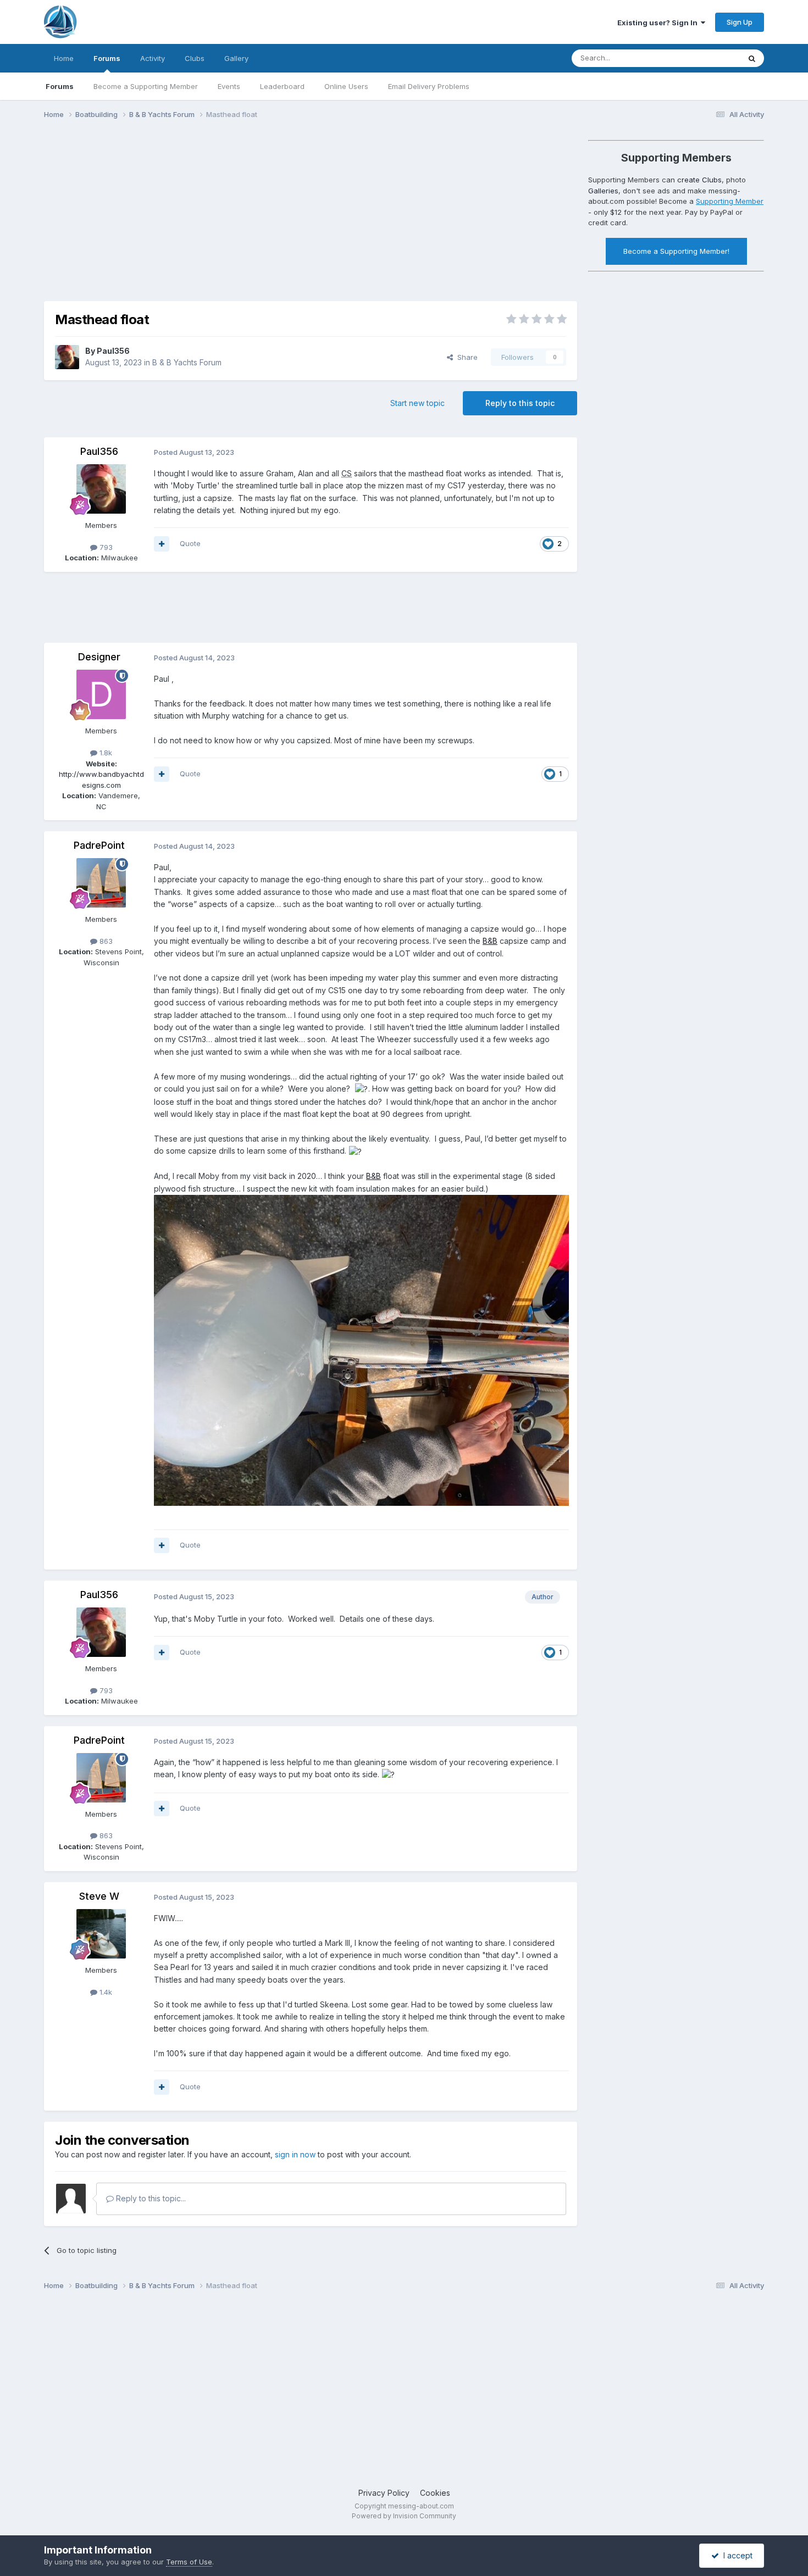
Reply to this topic (520, 403)
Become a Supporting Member (146, 86)
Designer (99, 657)
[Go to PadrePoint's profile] (101, 883)
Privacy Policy (384, 2493)
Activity (153, 58)
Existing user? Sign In (659, 23)
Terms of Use (189, 2562)
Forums (107, 58)
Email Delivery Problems (429, 86)
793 (105, 547)
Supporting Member (730, 201)
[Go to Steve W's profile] (101, 1934)
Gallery (236, 58)
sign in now (295, 2154)
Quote (190, 543)
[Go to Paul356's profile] (67, 357)
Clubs (195, 58)
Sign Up (740, 22)
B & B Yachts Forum (187, 362)
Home (64, 58)
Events (229, 86)
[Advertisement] (244, 213)
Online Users (346, 86)
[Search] (752, 58)
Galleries (603, 191)
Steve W (99, 1896)
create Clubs (699, 180)
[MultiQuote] (162, 544)
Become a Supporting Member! (676, 251)
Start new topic (417, 403)
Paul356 (113, 351)
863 (105, 941)
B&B (490, 941)
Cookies (435, 2493)
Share (465, 357)
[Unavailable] (361, 1350)
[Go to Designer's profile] (101, 694)
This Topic (708, 58)
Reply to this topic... (150, 2198)
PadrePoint (99, 845)
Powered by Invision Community (404, 2516)
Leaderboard (282, 86)
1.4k (105, 1992)
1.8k (105, 753)
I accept (736, 2555)
